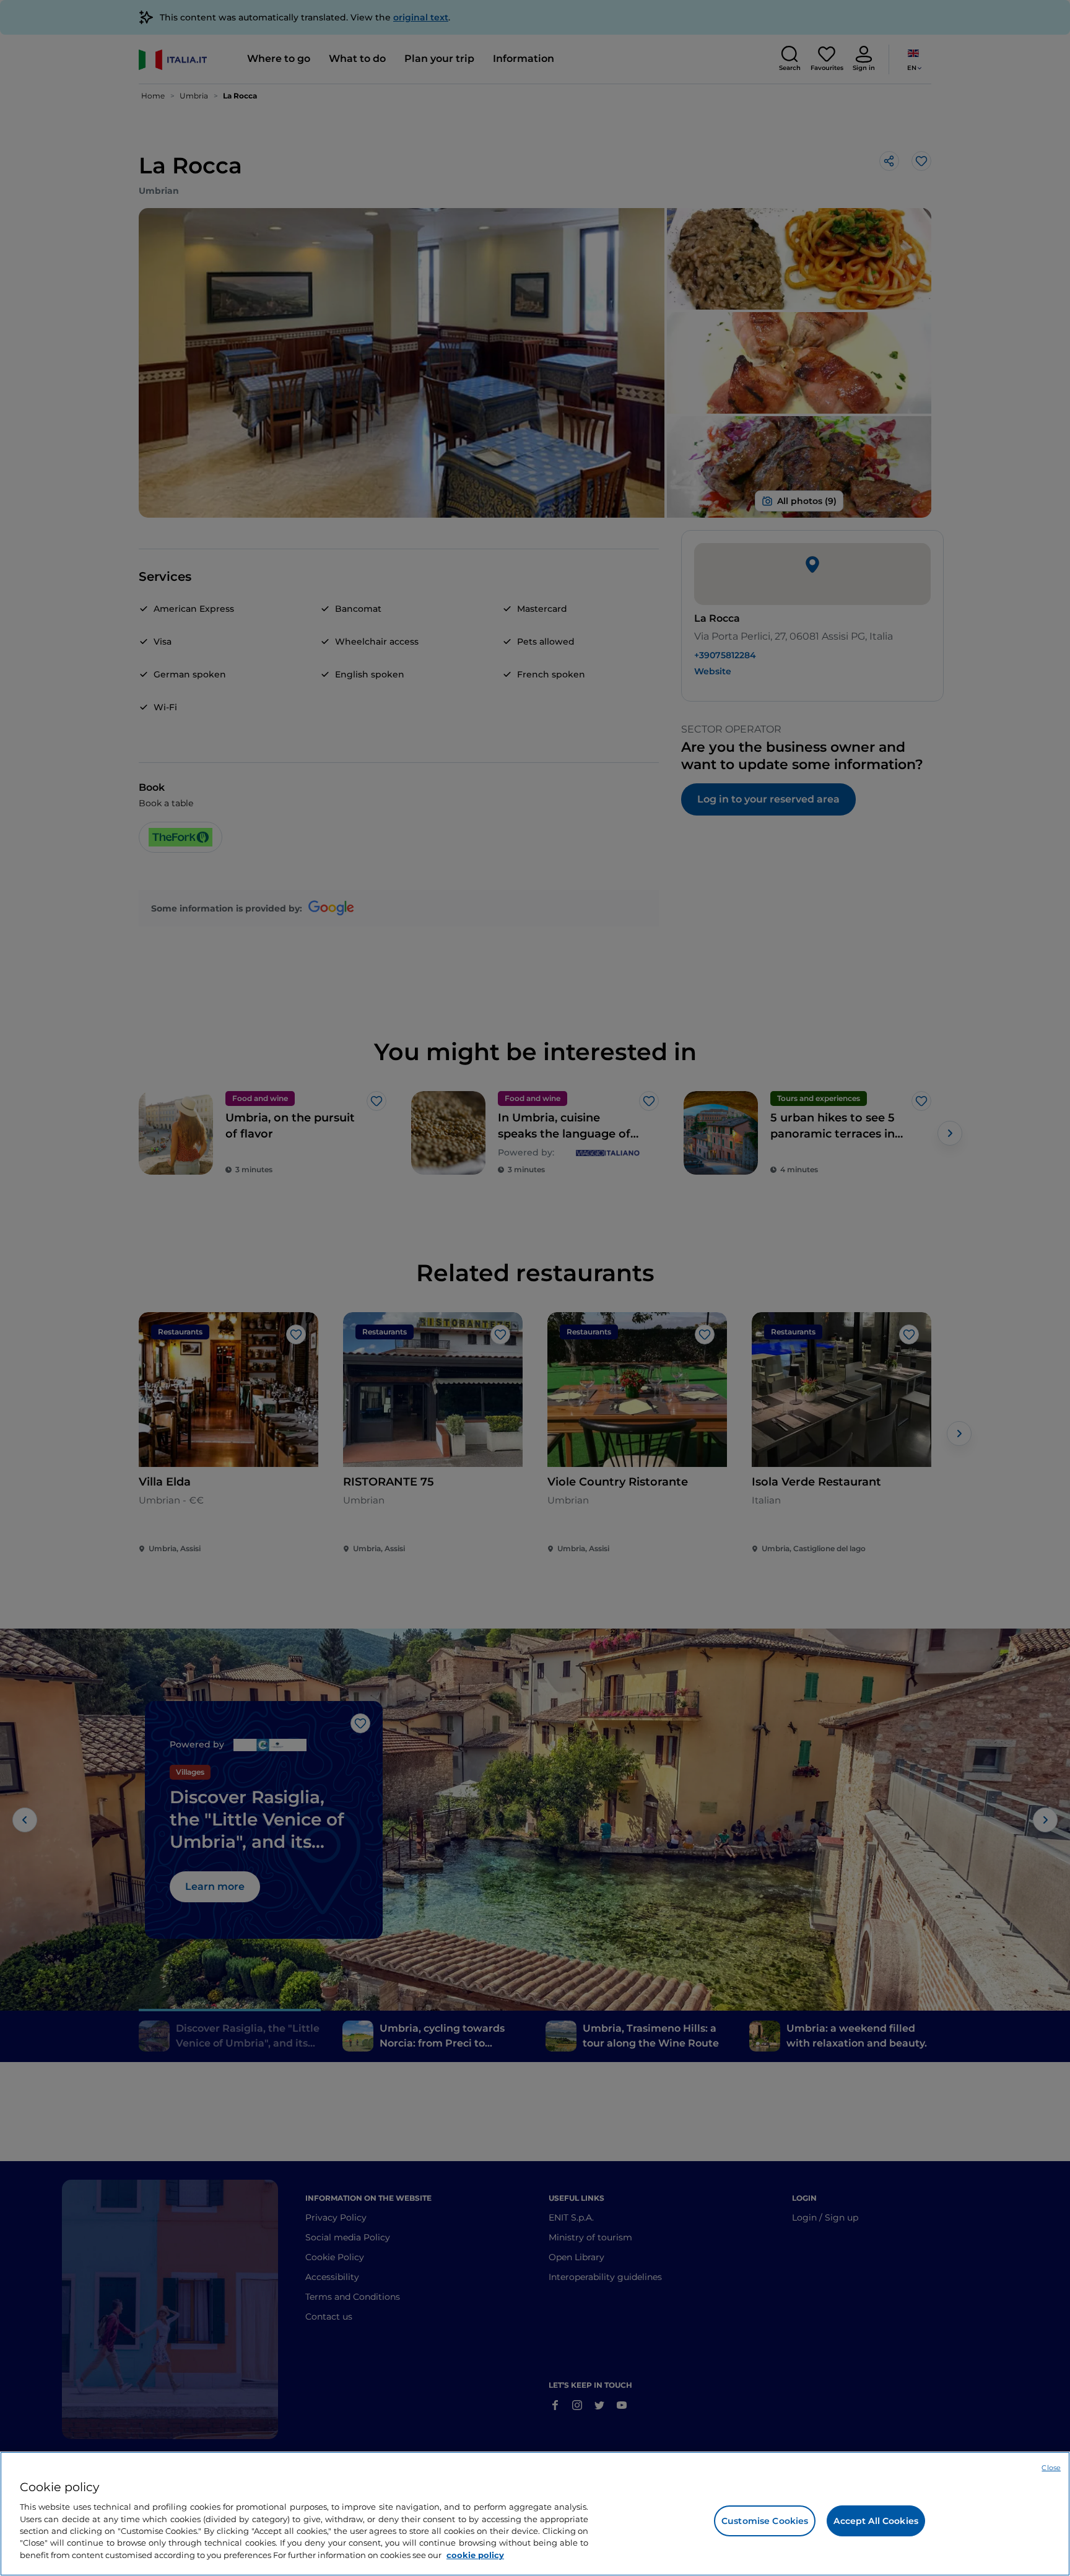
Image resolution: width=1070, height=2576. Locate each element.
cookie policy (475, 2555)
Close (1051, 2468)
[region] (535, 2514)
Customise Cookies (765, 2521)
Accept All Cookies (876, 2521)
